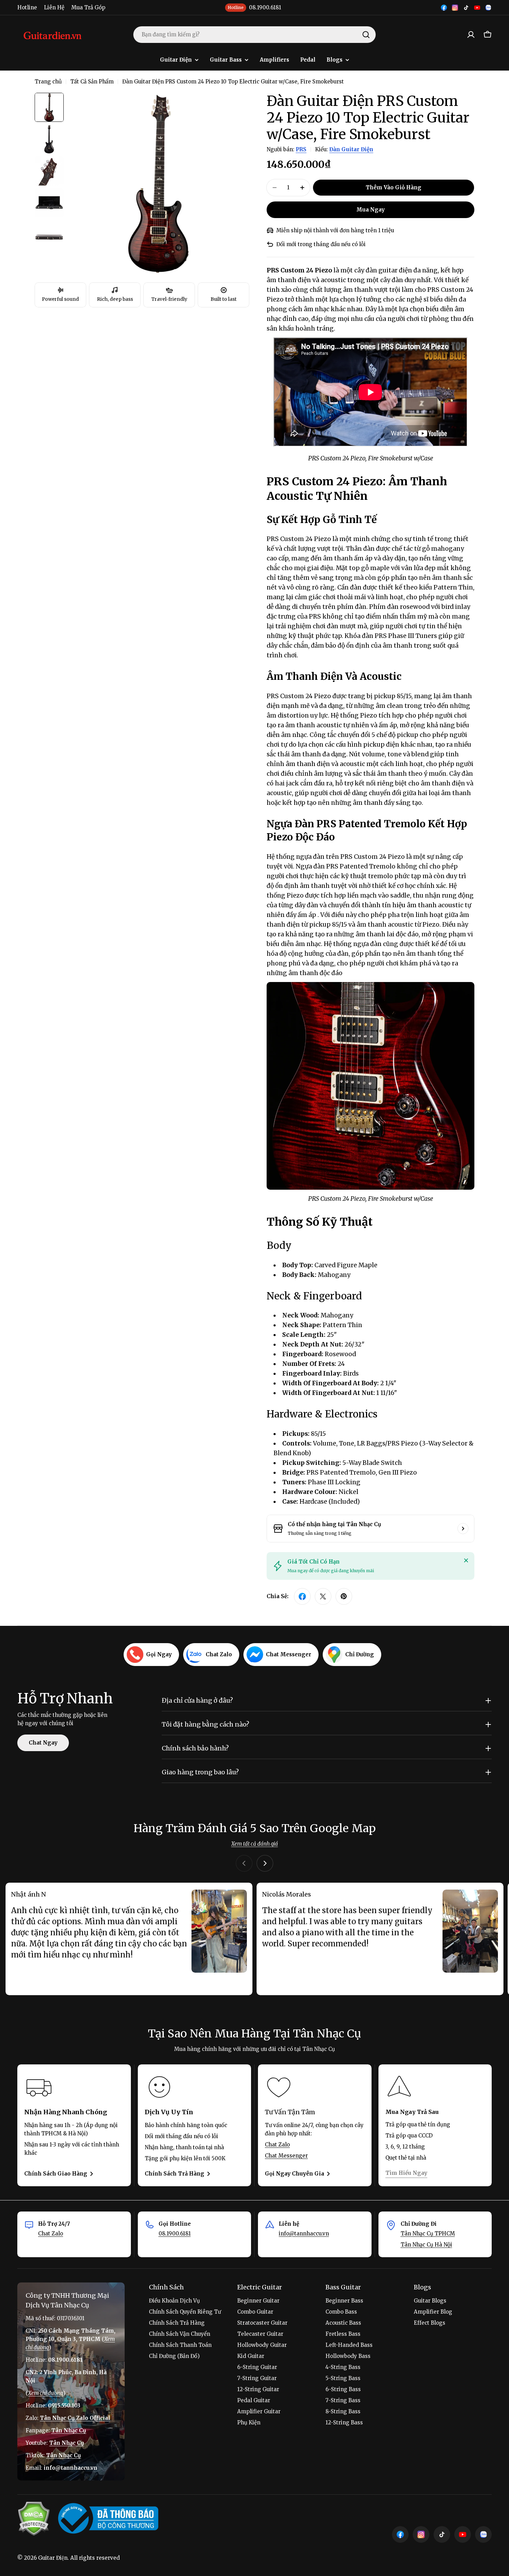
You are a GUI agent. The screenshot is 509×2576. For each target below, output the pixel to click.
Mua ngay (370, 210)
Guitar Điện (53, 2558)
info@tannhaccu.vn (304, 2233)
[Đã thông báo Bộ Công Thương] (108, 2519)
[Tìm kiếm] (366, 35)
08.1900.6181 (175, 2233)
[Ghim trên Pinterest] (344, 1596)
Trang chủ (48, 82)
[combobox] (254, 35)
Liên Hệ (54, 7)
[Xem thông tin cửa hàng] (463, 1529)
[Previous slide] (244, 1863)
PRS (301, 149)
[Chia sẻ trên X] (323, 1596)
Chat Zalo (277, 2145)
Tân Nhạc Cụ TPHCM (428, 2233)
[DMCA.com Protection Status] (34, 2519)
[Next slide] (265, 1863)
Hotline (27, 7)
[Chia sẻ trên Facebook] (302, 1596)
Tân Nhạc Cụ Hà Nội (426, 2245)
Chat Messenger (286, 2156)
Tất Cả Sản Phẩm (92, 82)
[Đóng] (466, 1560)
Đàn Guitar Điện (351, 149)
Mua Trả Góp (88, 7)
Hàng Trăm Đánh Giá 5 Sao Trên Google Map (255, 1828)
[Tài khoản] (471, 35)
